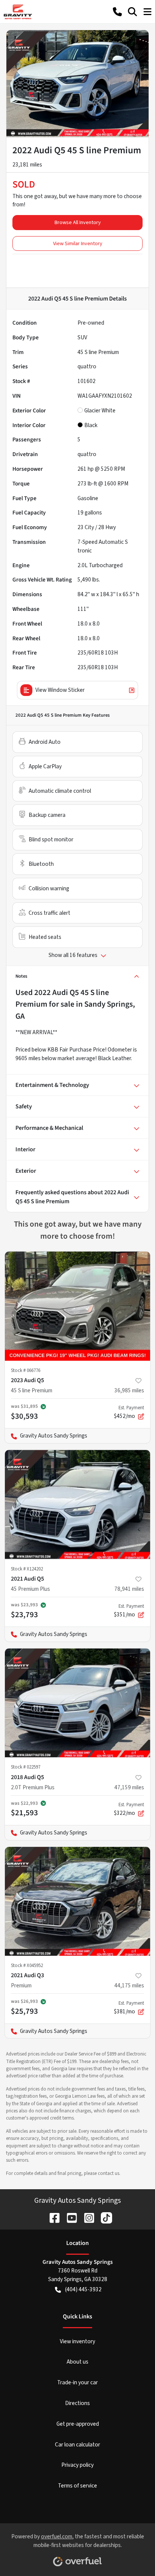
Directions (77, 2403)
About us (77, 2362)
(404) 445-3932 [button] (83, 2289)
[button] (117, 12)
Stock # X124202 (27, 1569)
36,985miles (129, 1390)
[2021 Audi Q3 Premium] (77, 1901)
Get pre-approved (78, 2424)
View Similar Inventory (78, 243)
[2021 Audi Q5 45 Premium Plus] (77, 1505)
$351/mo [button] (129, 1611)
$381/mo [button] (129, 2008)
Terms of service (77, 2486)
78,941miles (129, 1589)
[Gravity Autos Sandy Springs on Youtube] (69, 2217)
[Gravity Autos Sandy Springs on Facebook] (52, 2217)
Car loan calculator (77, 2445)
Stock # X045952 (27, 1966)
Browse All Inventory (78, 222)
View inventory (77, 2341)
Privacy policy (77, 2465)
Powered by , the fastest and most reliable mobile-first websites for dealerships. (78, 2541)
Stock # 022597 (26, 1767)
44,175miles (129, 1985)
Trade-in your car (77, 2382)
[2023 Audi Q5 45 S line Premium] (77, 1306)
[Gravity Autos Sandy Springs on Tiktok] (103, 2217)
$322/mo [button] (129, 1809)
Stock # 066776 (26, 1370)
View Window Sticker (60, 690)
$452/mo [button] (129, 1412)
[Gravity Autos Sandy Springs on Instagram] (86, 2217)
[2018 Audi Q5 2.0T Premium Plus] (77, 1703)
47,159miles (129, 1787)
